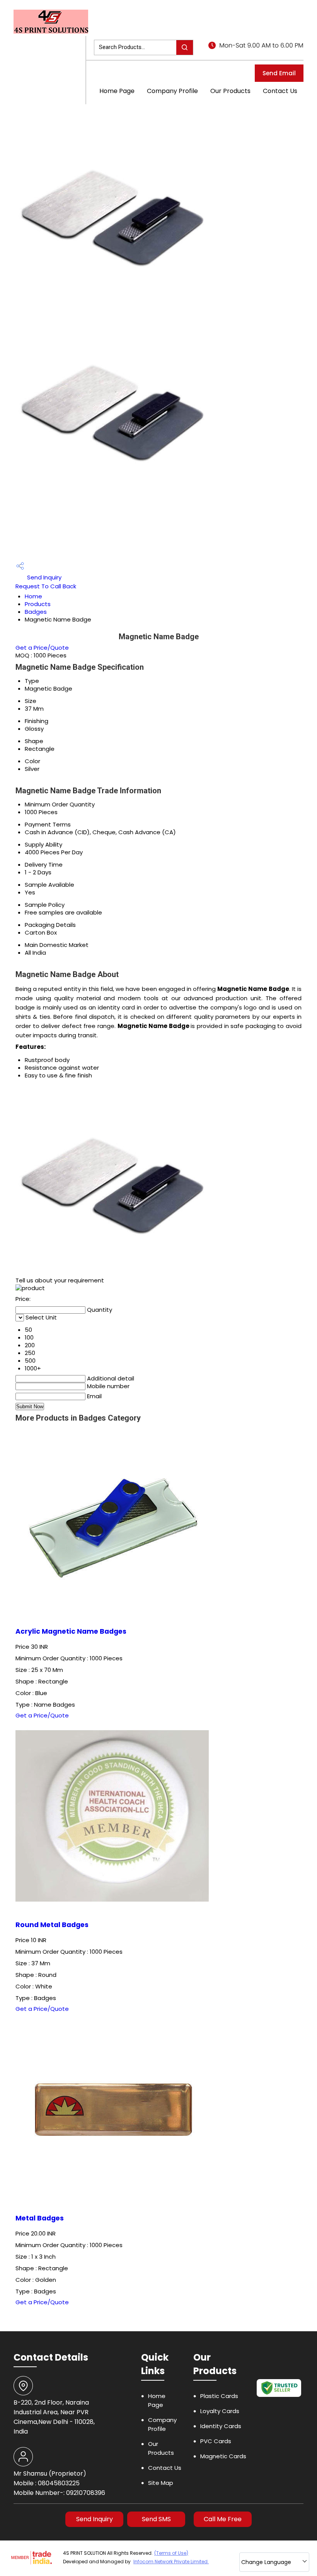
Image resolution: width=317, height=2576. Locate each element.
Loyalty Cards (220, 2411)
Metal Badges (40, 2218)
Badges (36, 612)
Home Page (117, 91)
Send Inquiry (43, 577)
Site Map (161, 2483)
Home (33, 596)
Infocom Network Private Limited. (171, 2562)
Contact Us (280, 91)
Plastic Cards (219, 2396)
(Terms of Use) (171, 2553)
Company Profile (172, 91)
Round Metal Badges (52, 1925)
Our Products (230, 91)
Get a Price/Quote (42, 648)
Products (38, 604)
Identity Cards (221, 2426)
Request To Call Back (46, 586)
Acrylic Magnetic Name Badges (71, 1631)
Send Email (279, 73)
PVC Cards (216, 2441)
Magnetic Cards (223, 2456)
